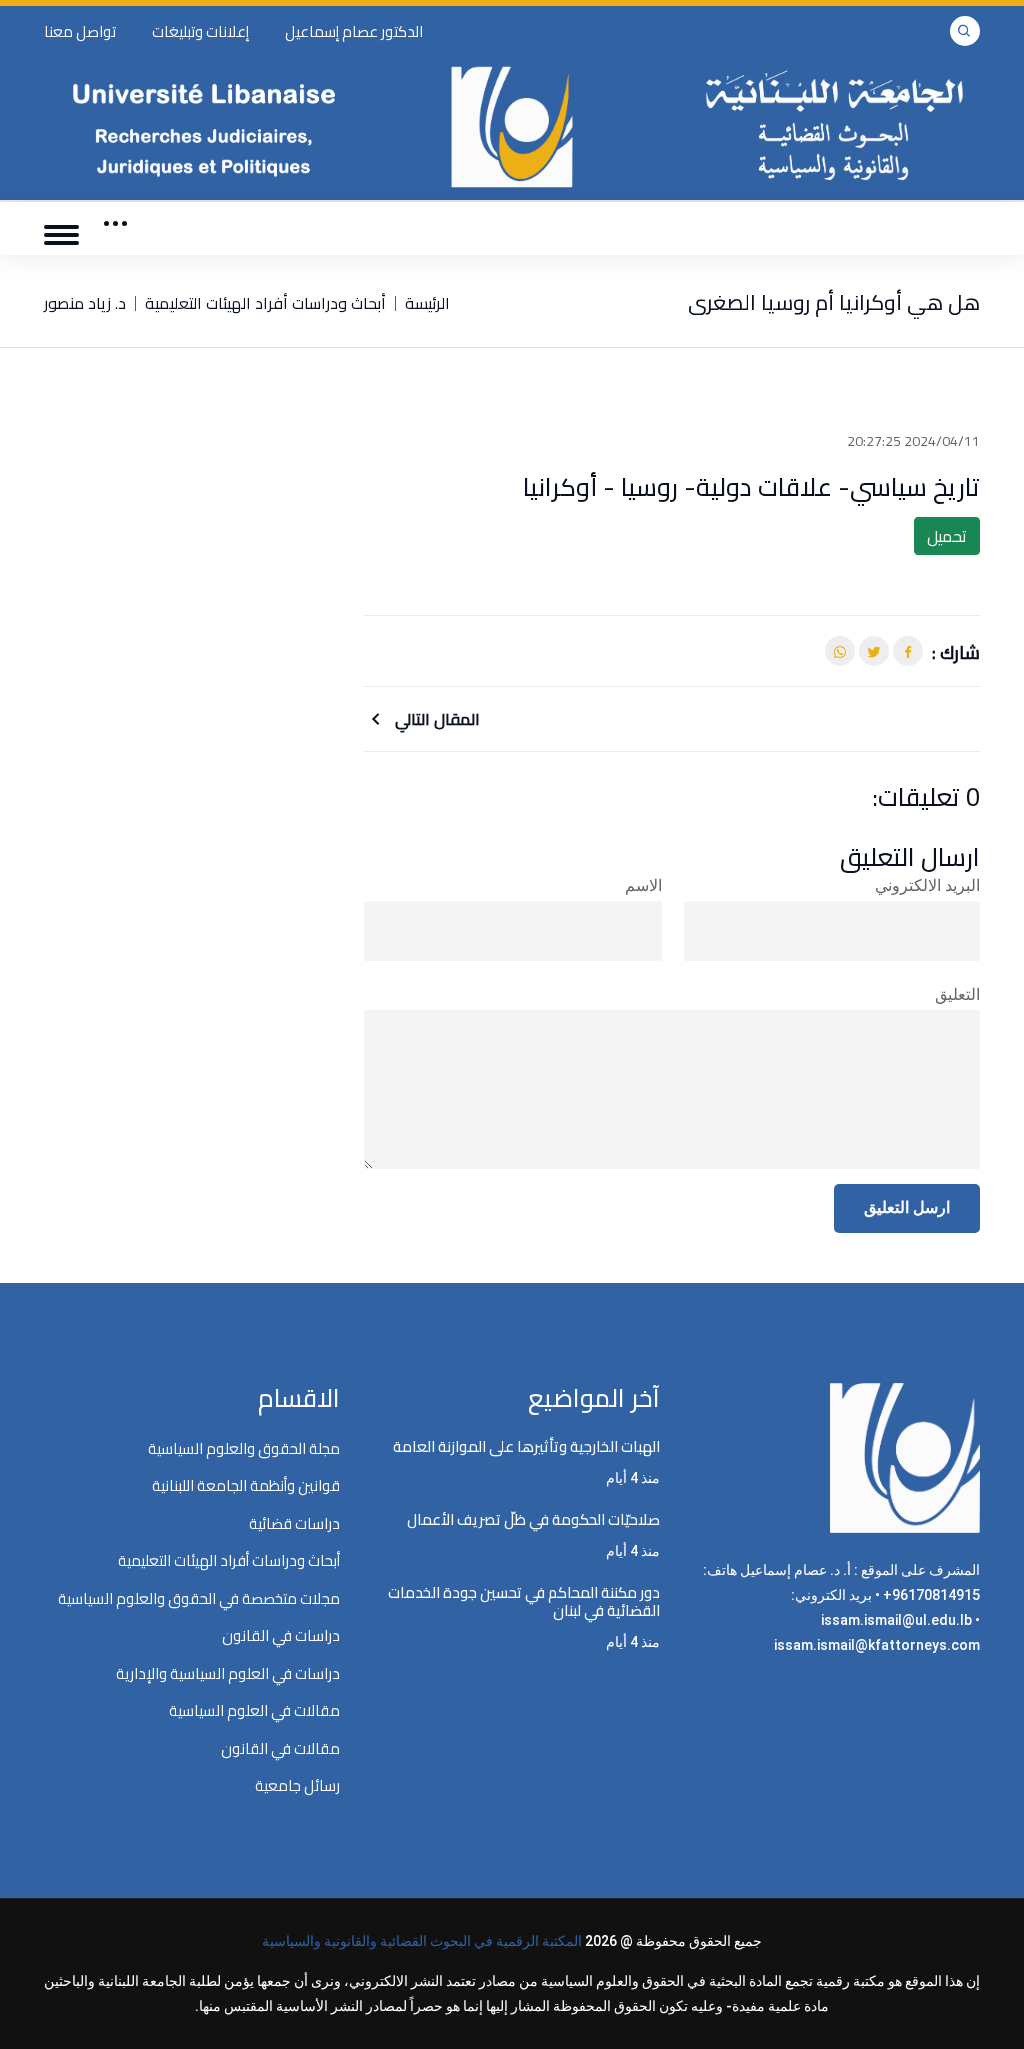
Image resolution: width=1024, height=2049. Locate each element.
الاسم (643, 885)
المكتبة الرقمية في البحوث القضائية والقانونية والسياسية (422, 1941)
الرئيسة (427, 303)
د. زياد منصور (85, 303)
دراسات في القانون (281, 1635)
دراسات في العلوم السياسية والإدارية (228, 1673)
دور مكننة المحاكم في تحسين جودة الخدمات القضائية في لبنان (524, 1601)
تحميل (947, 536)
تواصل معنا (80, 31)
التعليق (957, 994)
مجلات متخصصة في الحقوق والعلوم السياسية (199, 1598)
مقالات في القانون (280, 1748)
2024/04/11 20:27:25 (913, 441)
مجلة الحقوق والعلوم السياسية (244, 1448)
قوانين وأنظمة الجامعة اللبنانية (246, 1485)
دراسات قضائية (294, 1523)
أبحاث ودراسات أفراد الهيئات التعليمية (265, 303)
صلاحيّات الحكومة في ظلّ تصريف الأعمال (533, 1519)
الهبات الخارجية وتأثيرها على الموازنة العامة (526, 1446)
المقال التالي (435, 719)
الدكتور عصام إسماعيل (354, 31)
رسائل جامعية (297, 1785)
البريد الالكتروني (927, 885)
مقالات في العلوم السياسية (254, 1710)
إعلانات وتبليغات (200, 31)
